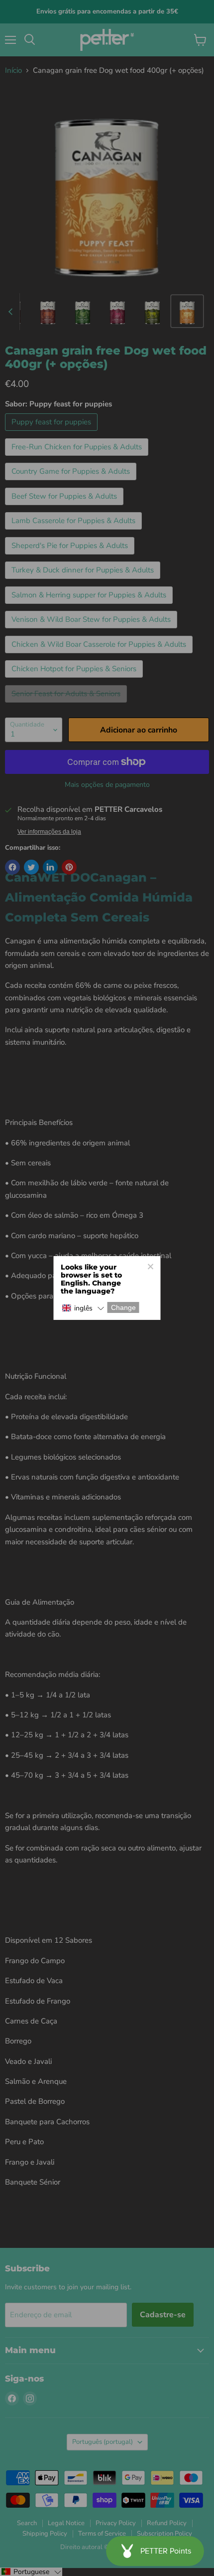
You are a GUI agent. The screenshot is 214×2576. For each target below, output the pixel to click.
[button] (83, 1308)
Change (123, 1307)
